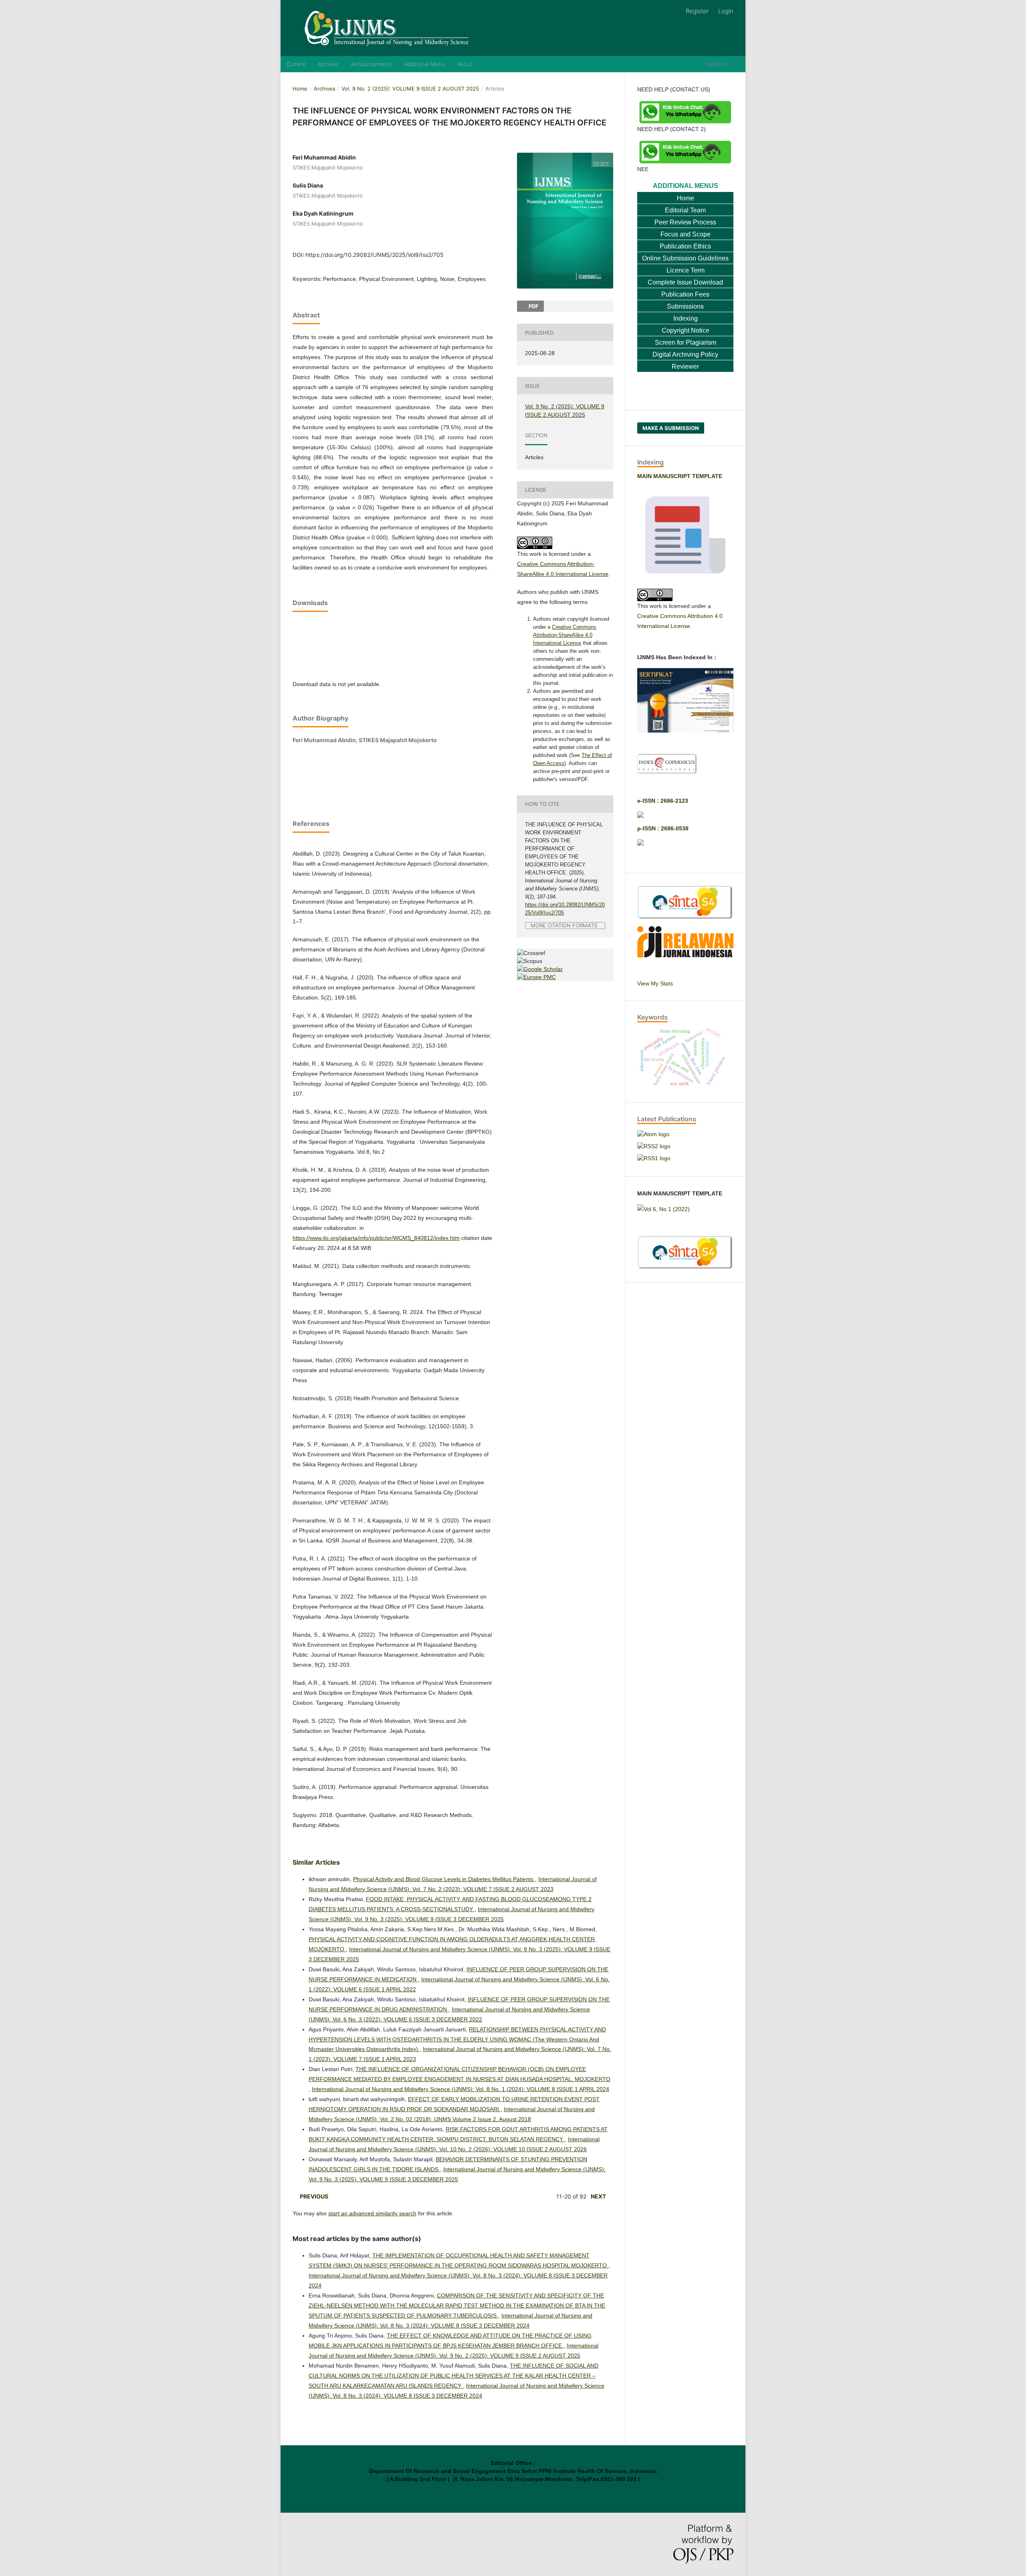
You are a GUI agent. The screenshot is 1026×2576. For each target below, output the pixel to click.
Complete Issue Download (685, 282)
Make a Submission (671, 428)
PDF (533, 306)
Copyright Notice (686, 330)
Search (717, 64)
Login (726, 11)
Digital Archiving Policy (685, 354)
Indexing (686, 318)
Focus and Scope (686, 234)
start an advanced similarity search (372, 2213)
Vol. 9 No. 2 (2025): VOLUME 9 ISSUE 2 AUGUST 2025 (410, 89)
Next (598, 2196)
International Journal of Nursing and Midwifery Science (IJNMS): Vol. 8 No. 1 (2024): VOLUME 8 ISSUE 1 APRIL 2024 (460, 2089)
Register (697, 11)
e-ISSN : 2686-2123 (663, 801)
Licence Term (686, 270)
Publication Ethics (685, 246)
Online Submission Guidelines (685, 258)
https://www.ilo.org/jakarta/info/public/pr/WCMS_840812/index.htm (376, 1238)
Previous (314, 2196)
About (465, 64)
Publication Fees (685, 294)
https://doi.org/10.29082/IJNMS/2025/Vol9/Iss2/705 (375, 255)
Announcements (372, 64)
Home (300, 89)
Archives (328, 64)
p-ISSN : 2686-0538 (663, 828)
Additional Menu (425, 64)
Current (296, 64)
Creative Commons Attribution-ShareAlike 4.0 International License (565, 635)
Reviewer (685, 366)
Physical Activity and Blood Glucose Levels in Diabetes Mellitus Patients (444, 1879)
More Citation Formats (564, 926)
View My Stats (655, 983)
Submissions (685, 306)
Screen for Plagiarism (686, 342)
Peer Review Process (685, 222)
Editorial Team (685, 210)
